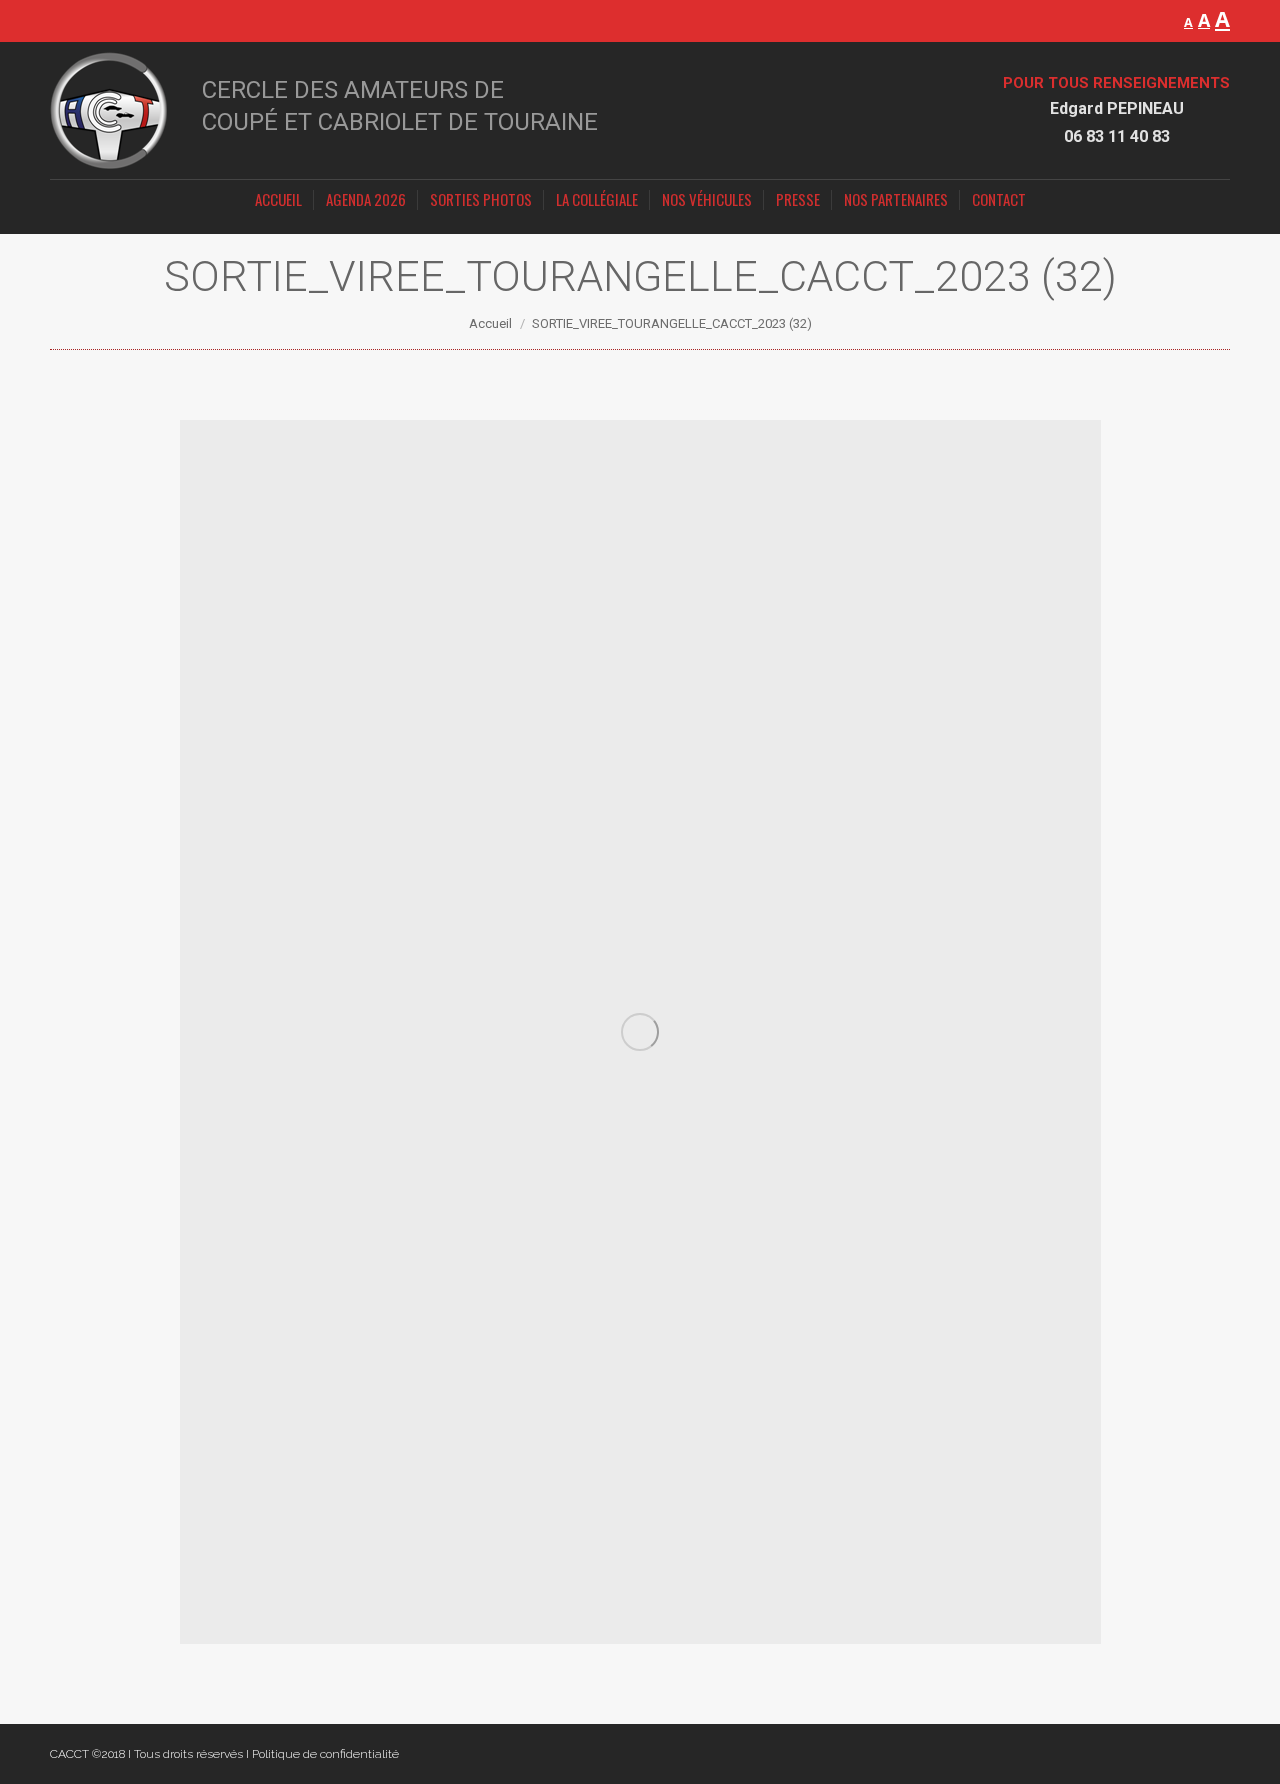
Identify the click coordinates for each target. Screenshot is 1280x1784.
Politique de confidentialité (325, 1754)
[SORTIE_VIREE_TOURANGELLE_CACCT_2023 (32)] (640, 1032)
